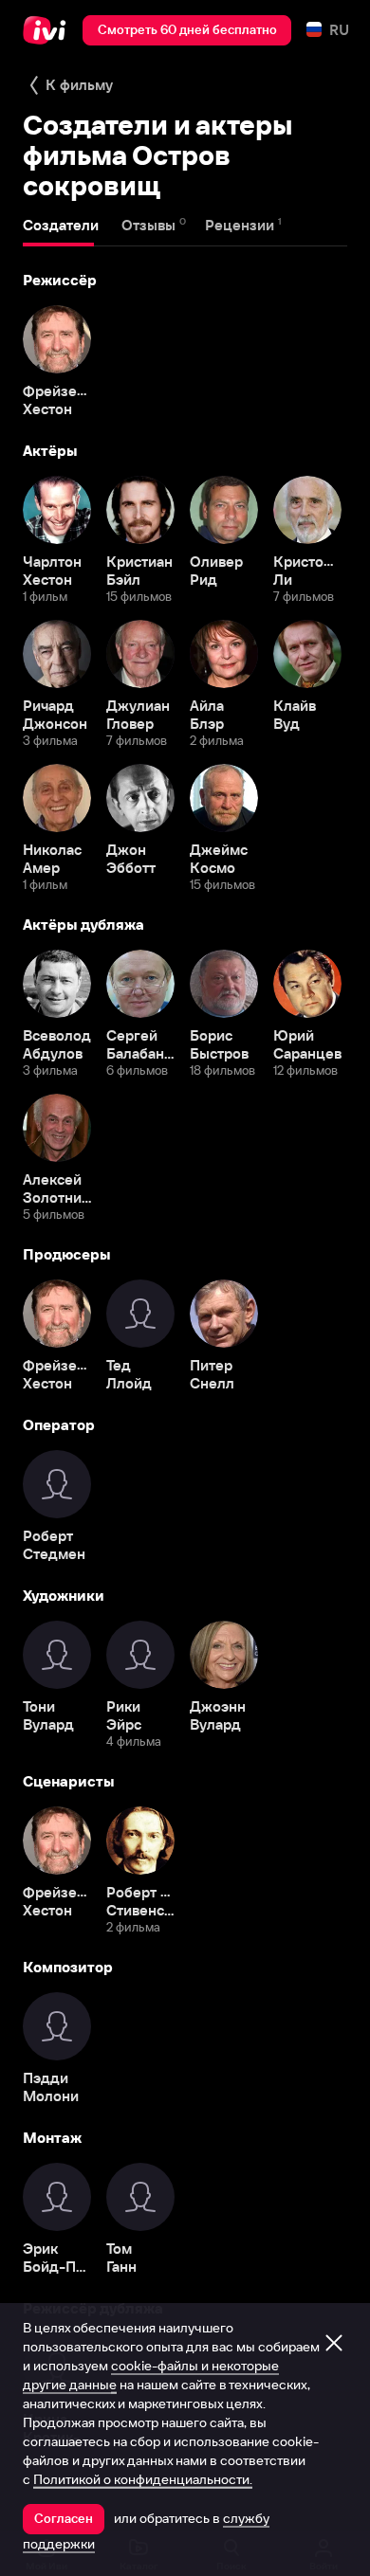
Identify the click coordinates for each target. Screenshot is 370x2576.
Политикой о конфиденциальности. (143, 2479)
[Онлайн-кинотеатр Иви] (49, 30)
